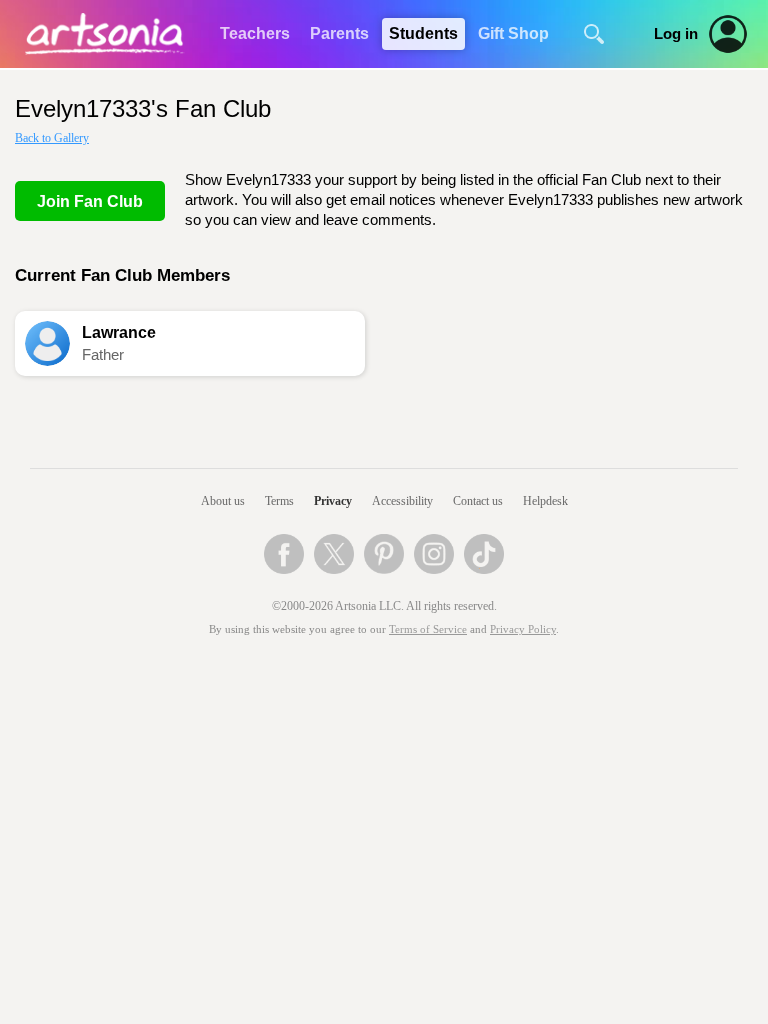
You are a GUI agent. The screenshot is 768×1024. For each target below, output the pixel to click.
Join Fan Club (90, 201)
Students (423, 33)
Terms (279, 501)
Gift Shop (513, 33)
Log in (676, 34)
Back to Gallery (52, 138)
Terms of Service (428, 629)
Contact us (478, 501)
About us (223, 501)
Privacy (333, 501)
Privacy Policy (523, 629)
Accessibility (402, 501)
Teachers (255, 33)
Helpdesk (545, 501)
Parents (339, 33)
